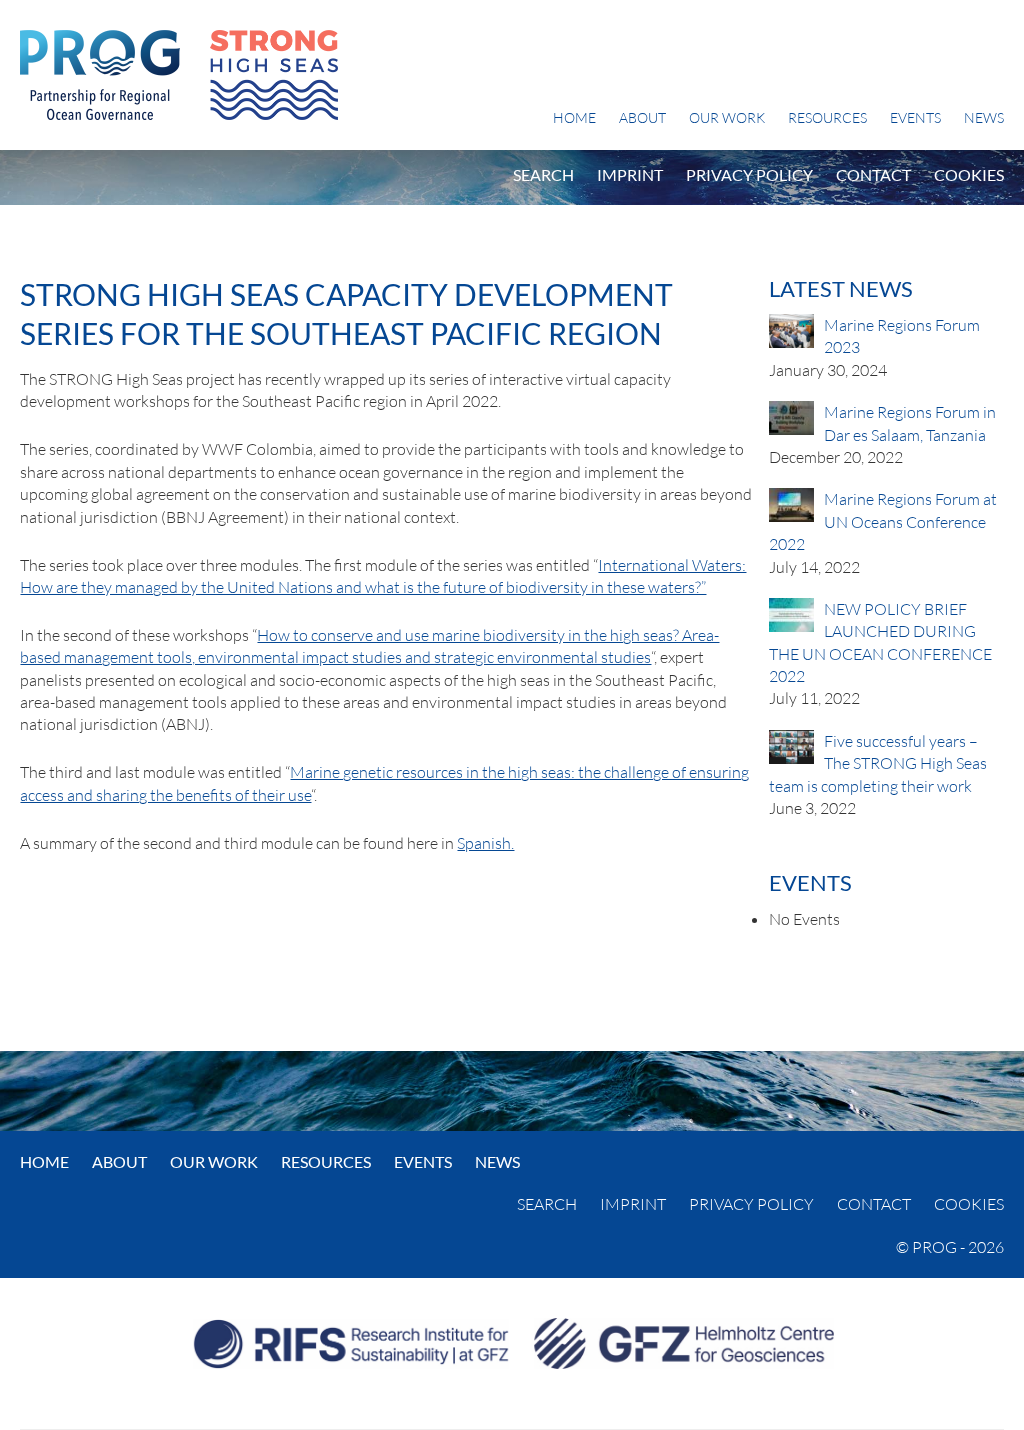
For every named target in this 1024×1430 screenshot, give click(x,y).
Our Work (727, 117)
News (984, 117)
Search (543, 174)
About (642, 117)
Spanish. (485, 843)
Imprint (630, 174)
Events (915, 117)
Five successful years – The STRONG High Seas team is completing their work (878, 763)
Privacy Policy (749, 174)
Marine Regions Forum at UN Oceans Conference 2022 (883, 521)
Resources (827, 117)
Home (574, 117)
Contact (873, 174)
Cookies (969, 174)
